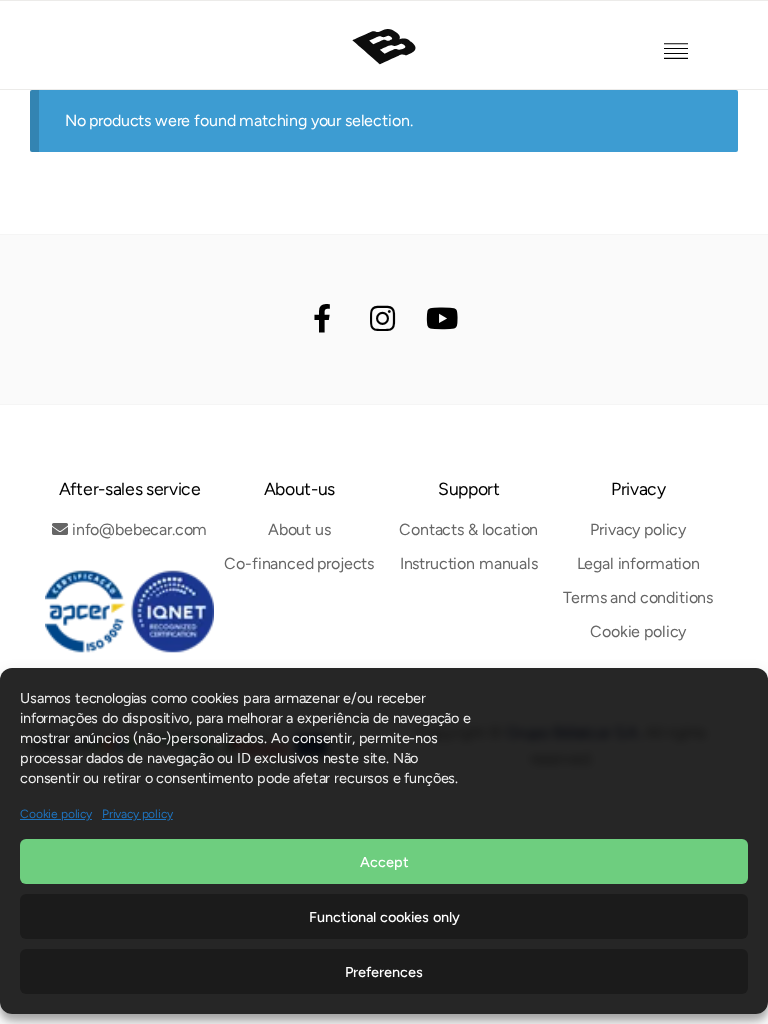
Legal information (638, 563)
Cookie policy (56, 814)
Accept (384, 862)
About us (299, 529)
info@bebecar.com (139, 529)
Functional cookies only (384, 917)
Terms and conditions (638, 597)
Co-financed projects (299, 563)
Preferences (384, 972)
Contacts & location (468, 529)
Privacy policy (137, 814)
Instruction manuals (469, 563)
